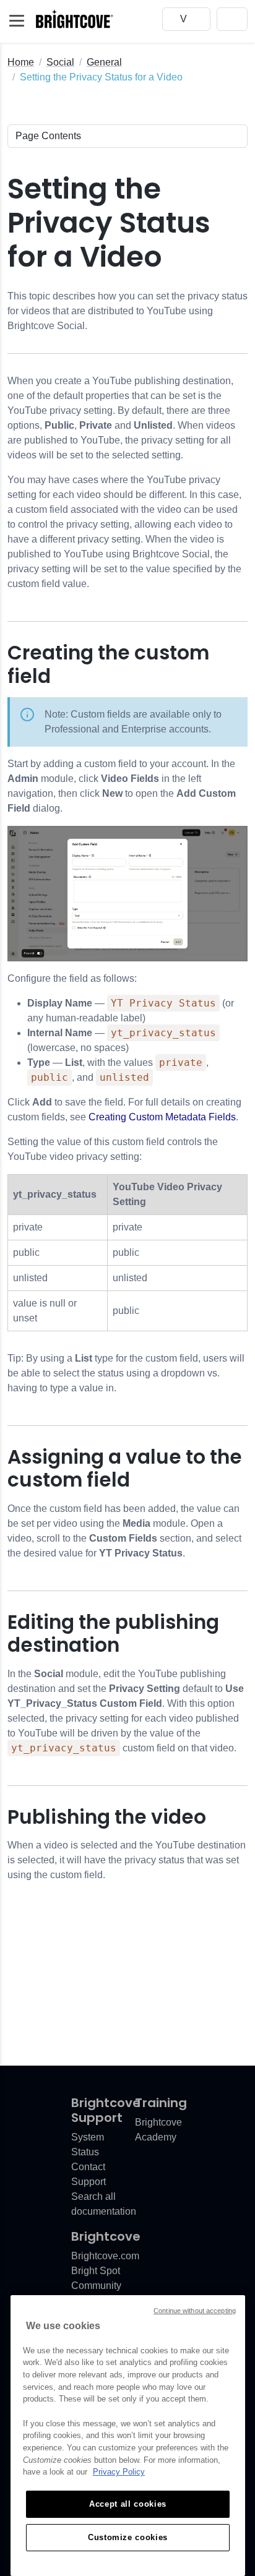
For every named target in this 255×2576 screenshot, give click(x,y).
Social (60, 62)
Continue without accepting (195, 2311)
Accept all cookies (128, 2504)
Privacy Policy (119, 2472)
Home (21, 62)
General (104, 62)
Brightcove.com (105, 2256)
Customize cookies (128, 2537)
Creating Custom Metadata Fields (162, 1117)
